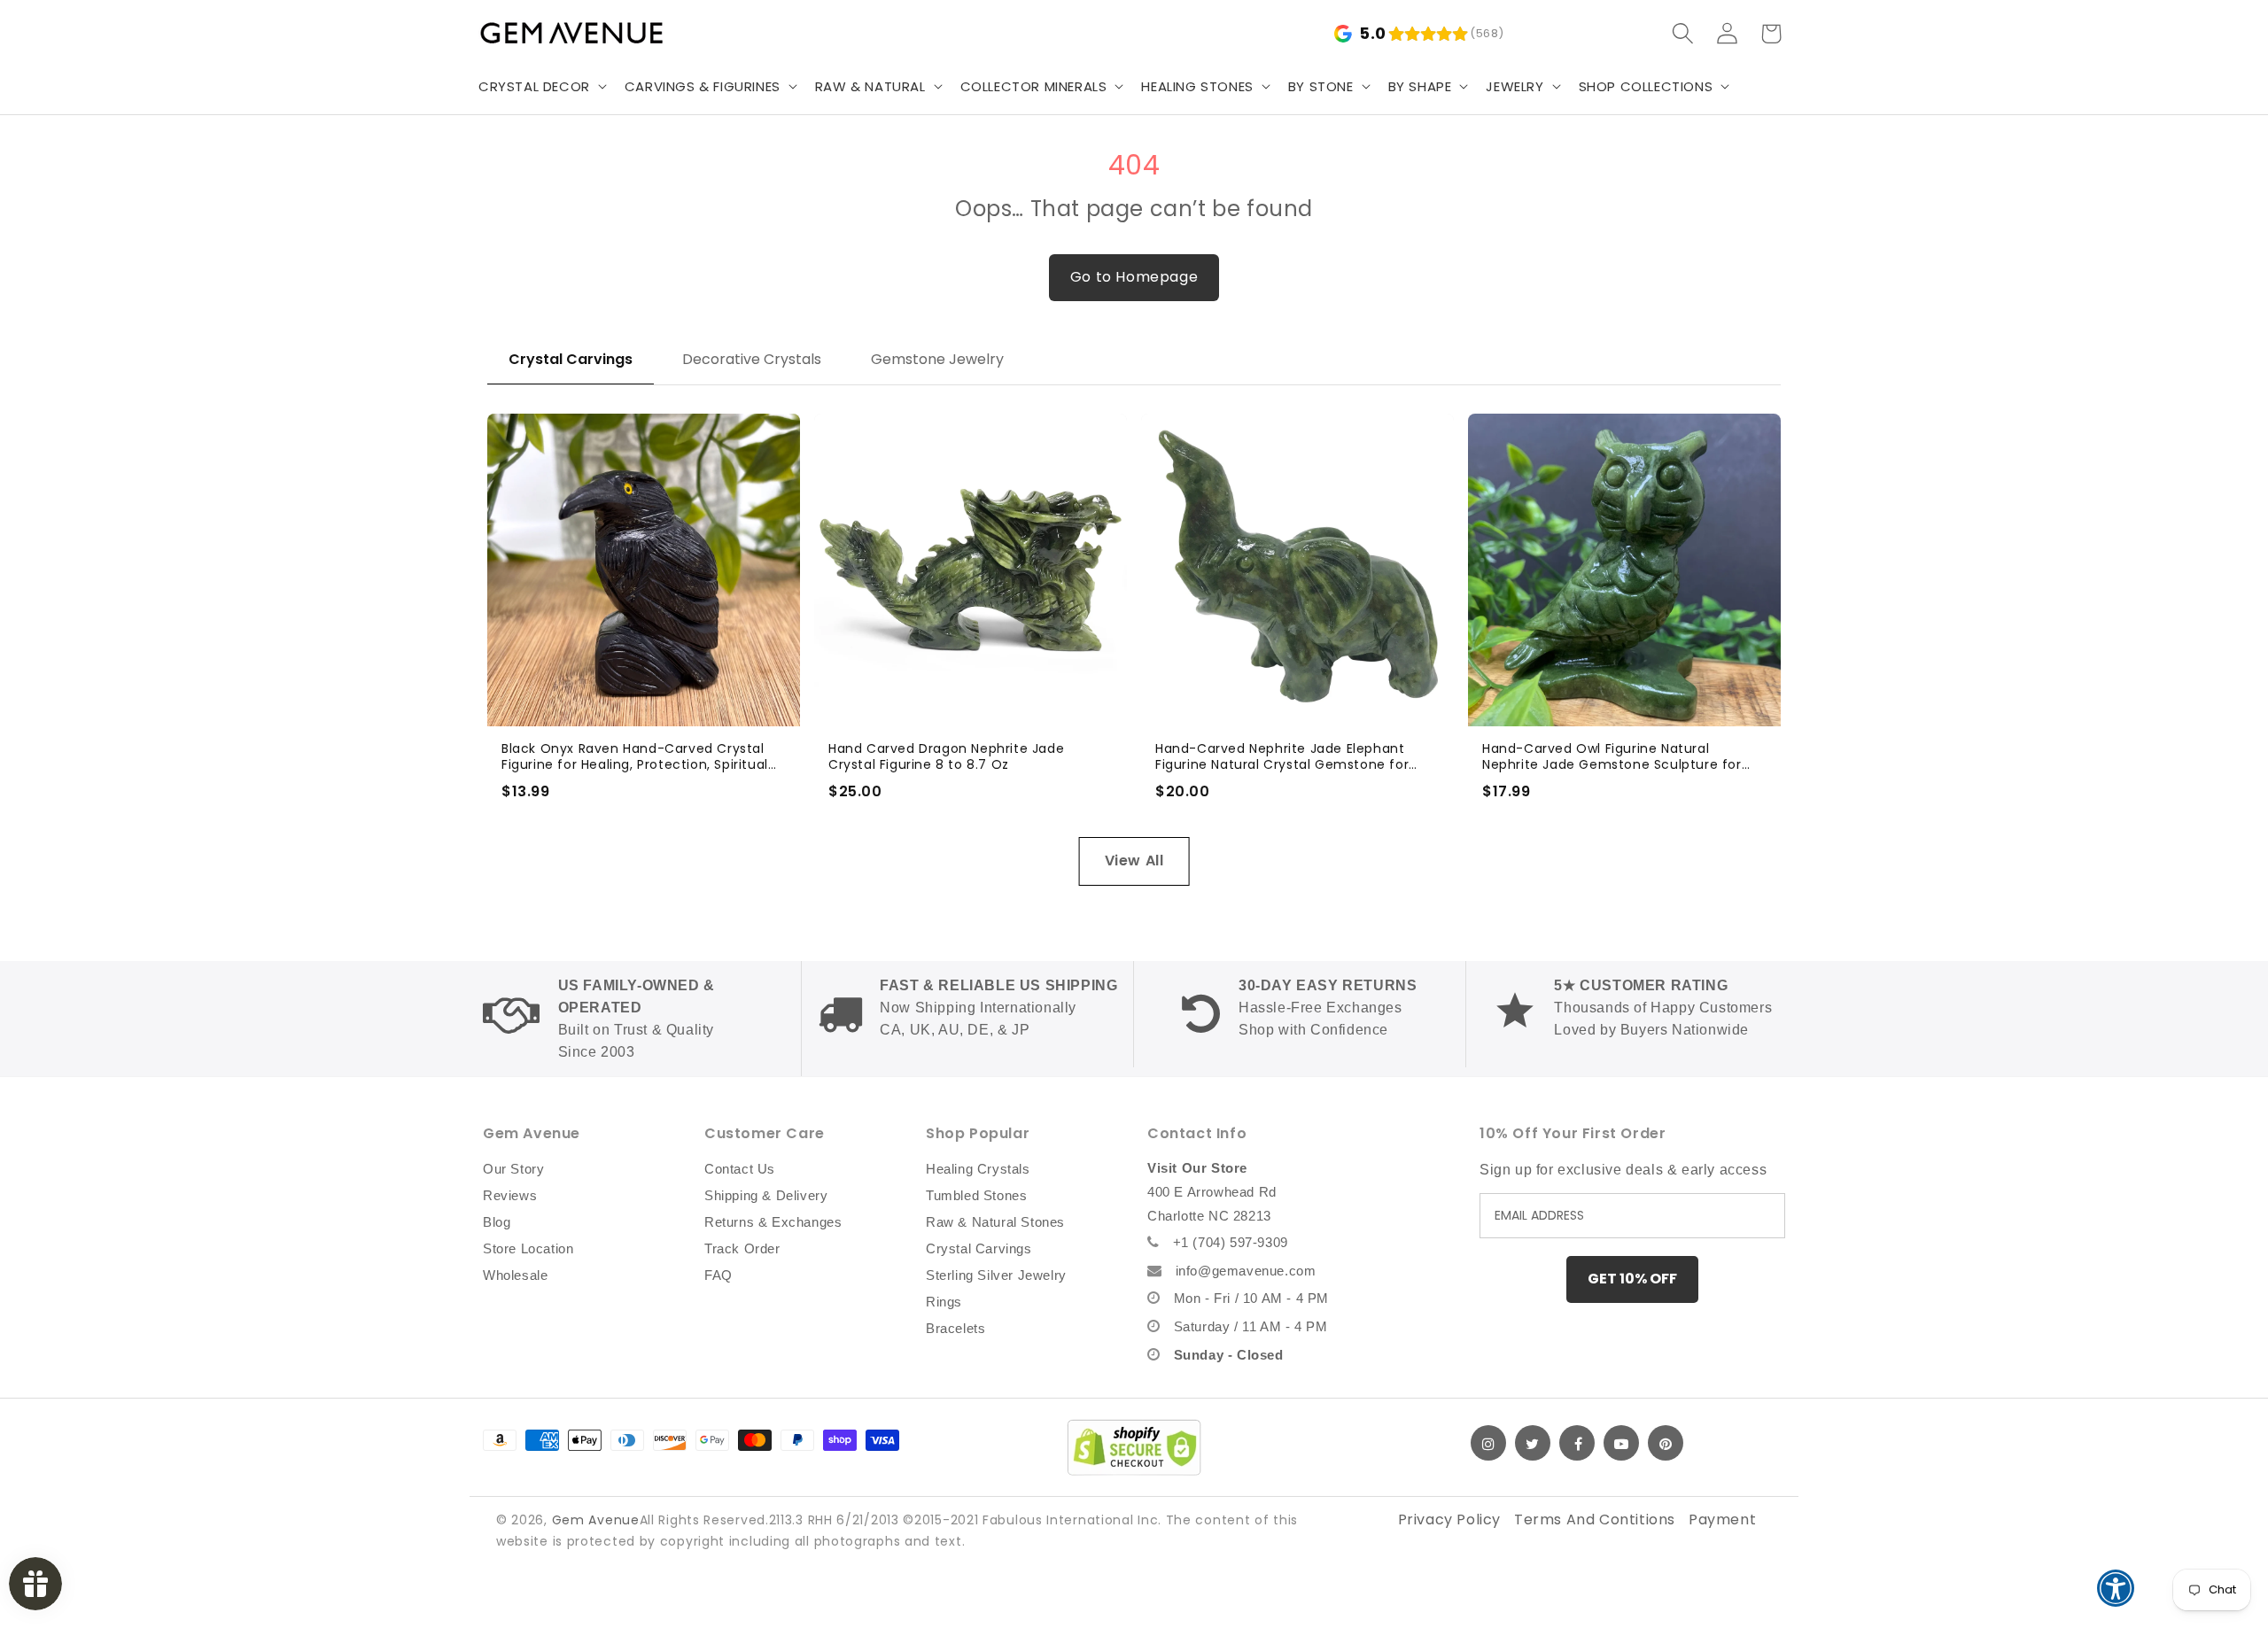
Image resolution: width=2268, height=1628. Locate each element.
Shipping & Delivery (766, 1195)
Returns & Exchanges (773, 1222)
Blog (497, 1222)
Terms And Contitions (1595, 1519)
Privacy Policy (1449, 1519)
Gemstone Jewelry (937, 359)
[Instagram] (1488, 1443)
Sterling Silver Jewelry (996, 1275)
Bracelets (955, 1328)
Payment (1722, 1519)
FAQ (718, 1275)
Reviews (510, 1195)
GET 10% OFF (1632, 1279)
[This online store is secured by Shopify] (1134, 1447)
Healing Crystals (978, 1169)
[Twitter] (1533, 1443)
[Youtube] (1621, 1443)
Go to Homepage (1134, 277)
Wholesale (515, 1275)
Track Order (742, 1248)
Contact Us (740, 1169)
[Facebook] (1577, 1443)
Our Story (513, 1169)
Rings (944, 1302)
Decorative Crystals (752, 359)
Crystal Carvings (571, 359)
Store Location (528, 1248)
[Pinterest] (1666, 1443)
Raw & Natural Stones (995, 1222)
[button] (541, 87)
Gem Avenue (596, 1520)
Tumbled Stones (976, 1195)
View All (1134, 861)
